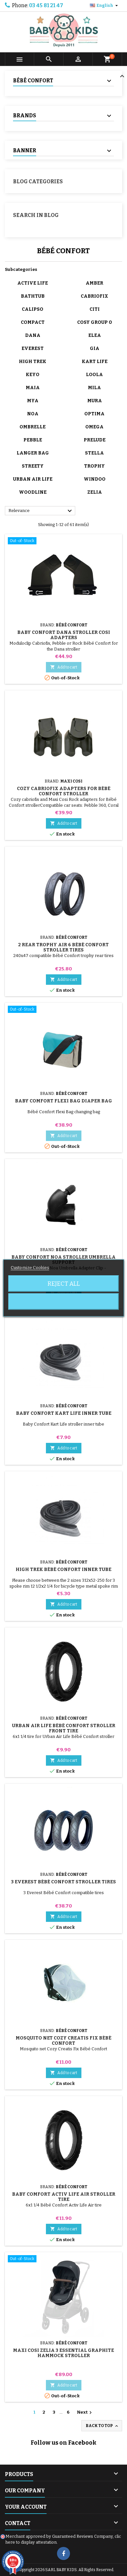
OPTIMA (94, 414)
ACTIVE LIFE (33, 283)
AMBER (94, 283)
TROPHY (94, 466)
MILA (94, 388)
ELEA (95, 335)
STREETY (33, 466)
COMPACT (33, 322)
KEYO (33, 375)
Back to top (102, 2426)
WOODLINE (33, 492)
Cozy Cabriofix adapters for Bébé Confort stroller (64, 791)
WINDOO (95, 479)
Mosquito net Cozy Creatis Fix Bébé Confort (63, 2041)
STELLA (94, 453)
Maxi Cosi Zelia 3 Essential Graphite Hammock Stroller (63, 2353)
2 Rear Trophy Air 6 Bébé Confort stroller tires (63, 947)
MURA (95, 401)
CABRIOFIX (94, 296)
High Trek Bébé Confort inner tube (63, 1569)
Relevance (41, 511)
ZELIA (95, 492)
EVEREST (33, 348)
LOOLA (94, 375)
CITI (95, 309)
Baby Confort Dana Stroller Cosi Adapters (64, 635)
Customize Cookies (30, 1268)
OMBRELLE (33, 427)
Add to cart (64, 667)
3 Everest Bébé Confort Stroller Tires (63, 1882)
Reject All (64, 1284)
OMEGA (94, 427)
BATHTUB (33, 296)
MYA (33, 401)
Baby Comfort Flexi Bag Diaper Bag (63, 1101)
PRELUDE (95, 440)
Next (85, 2413)
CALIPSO (33, 309)
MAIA (33, 388)
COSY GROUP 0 (95, 322)
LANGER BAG (33, 453)
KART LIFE (95, 362)
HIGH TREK (33, 362)
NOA (33, 414)
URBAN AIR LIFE (33, 479)
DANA (33, 335)
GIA (95, 348)
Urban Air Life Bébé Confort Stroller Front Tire (64, 1728)
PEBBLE (33, 440)
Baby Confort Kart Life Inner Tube (64, 1413)
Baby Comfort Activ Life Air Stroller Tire (64, 2197)
